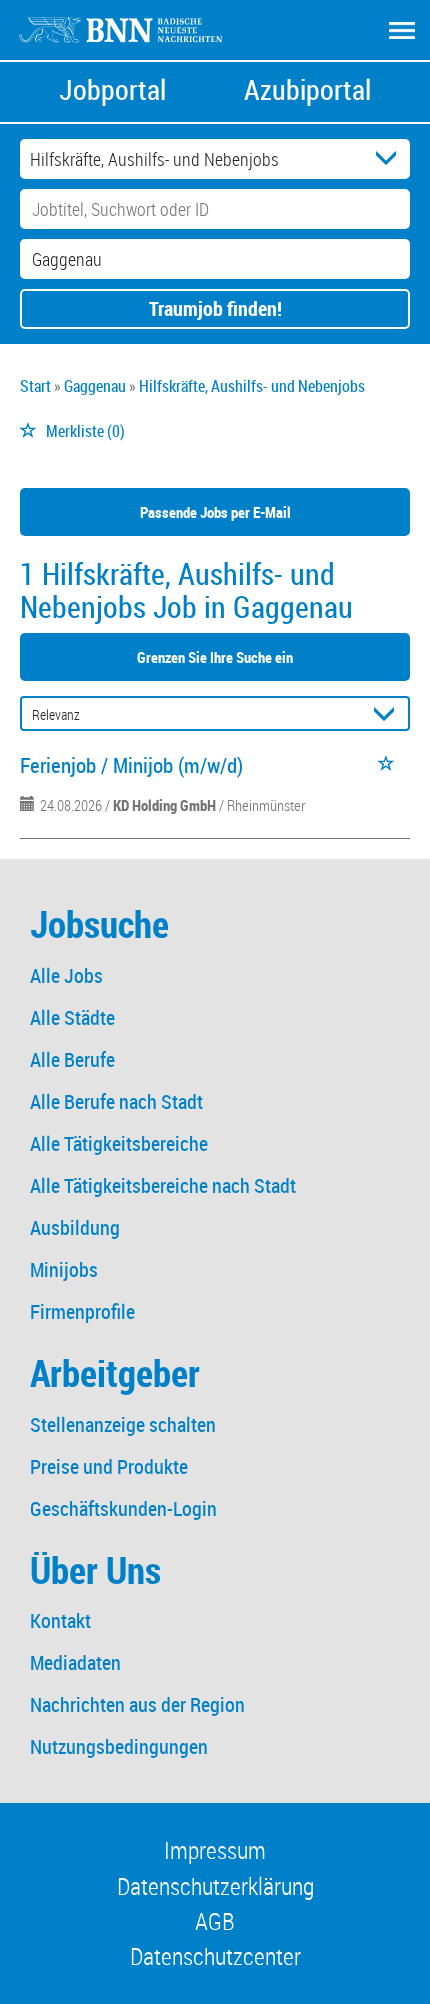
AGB (215, 1921)
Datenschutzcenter (215, 1956)
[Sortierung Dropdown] (388, 714)
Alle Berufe (72, 1059)
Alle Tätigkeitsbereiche (119, 1143)
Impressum (215, 1850)
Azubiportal (307, 89)
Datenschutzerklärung (215, 1886)
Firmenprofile (82, 1311)
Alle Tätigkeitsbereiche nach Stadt (163, 1185)
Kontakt (60, 1620)
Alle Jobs (66, 975)
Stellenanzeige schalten (123, 1424)
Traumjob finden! (215, 308)
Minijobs (64, 1269)
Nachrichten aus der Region (137, 1704)
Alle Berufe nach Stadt (116, 1101)
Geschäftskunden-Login (123, 1508)
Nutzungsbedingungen (119, 1746)
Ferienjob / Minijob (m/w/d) (131, 765)
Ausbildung (75, 1227)
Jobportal (112, 89)
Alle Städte (72, 1017)
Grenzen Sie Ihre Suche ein (215, 657)
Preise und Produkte (109, 1466)
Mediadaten (75, 1662)
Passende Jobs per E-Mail (215, 512)
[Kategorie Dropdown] (390, 159)
